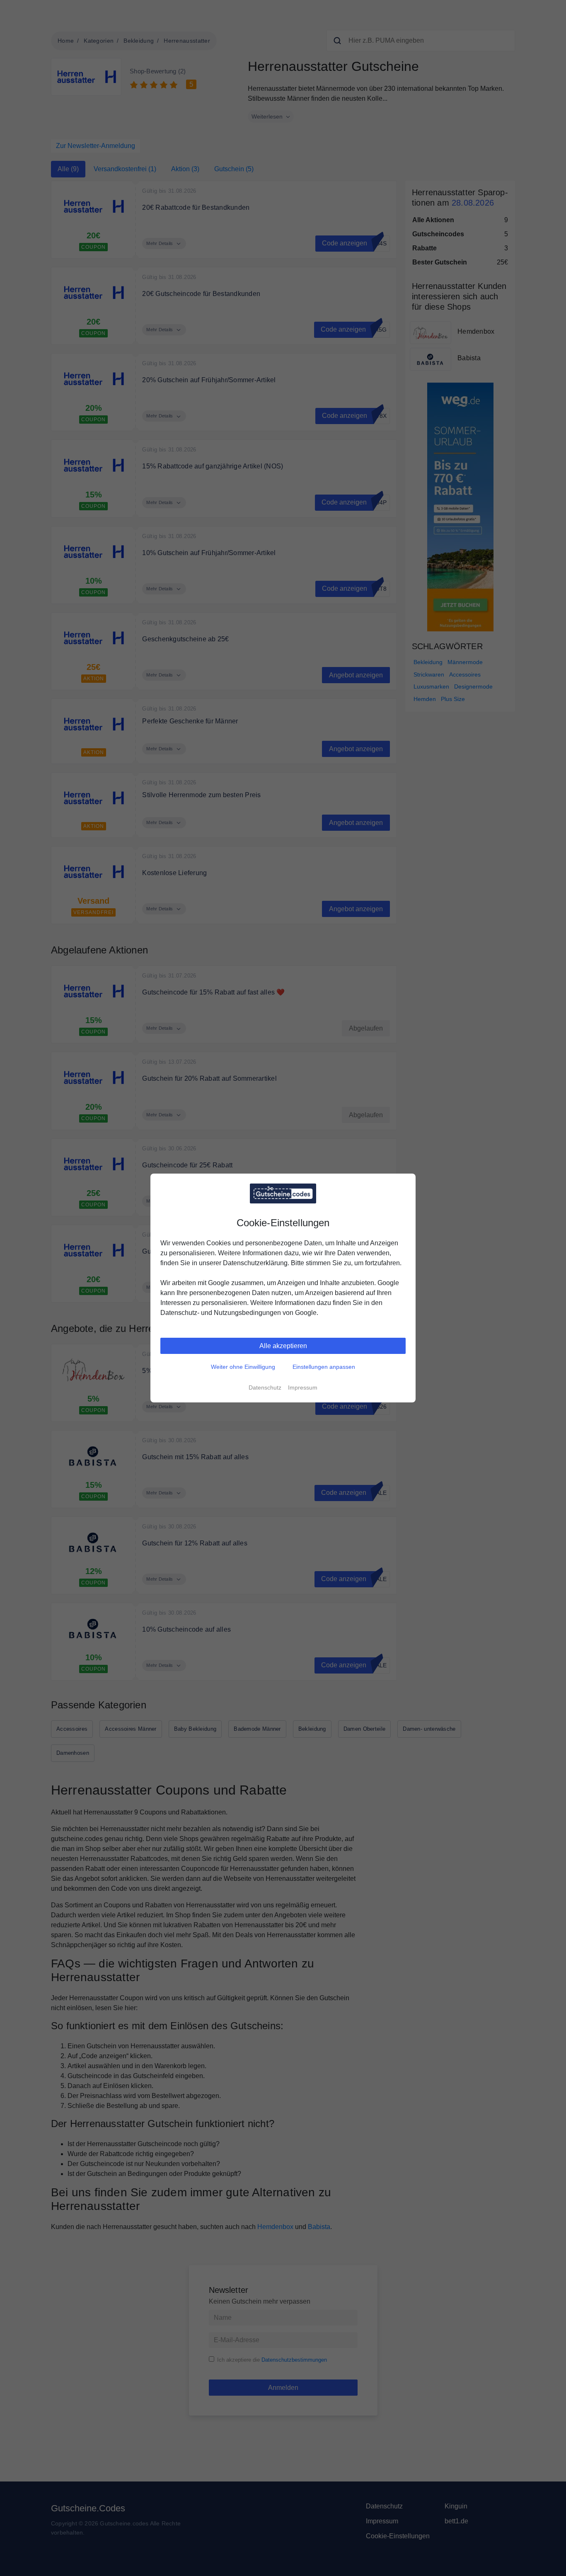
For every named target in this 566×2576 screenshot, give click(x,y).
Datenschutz (265, 1387)
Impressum (303, 1387)
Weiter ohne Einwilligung (243, 1367)
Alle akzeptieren (283, 1346)
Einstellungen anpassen (324, 1367)
